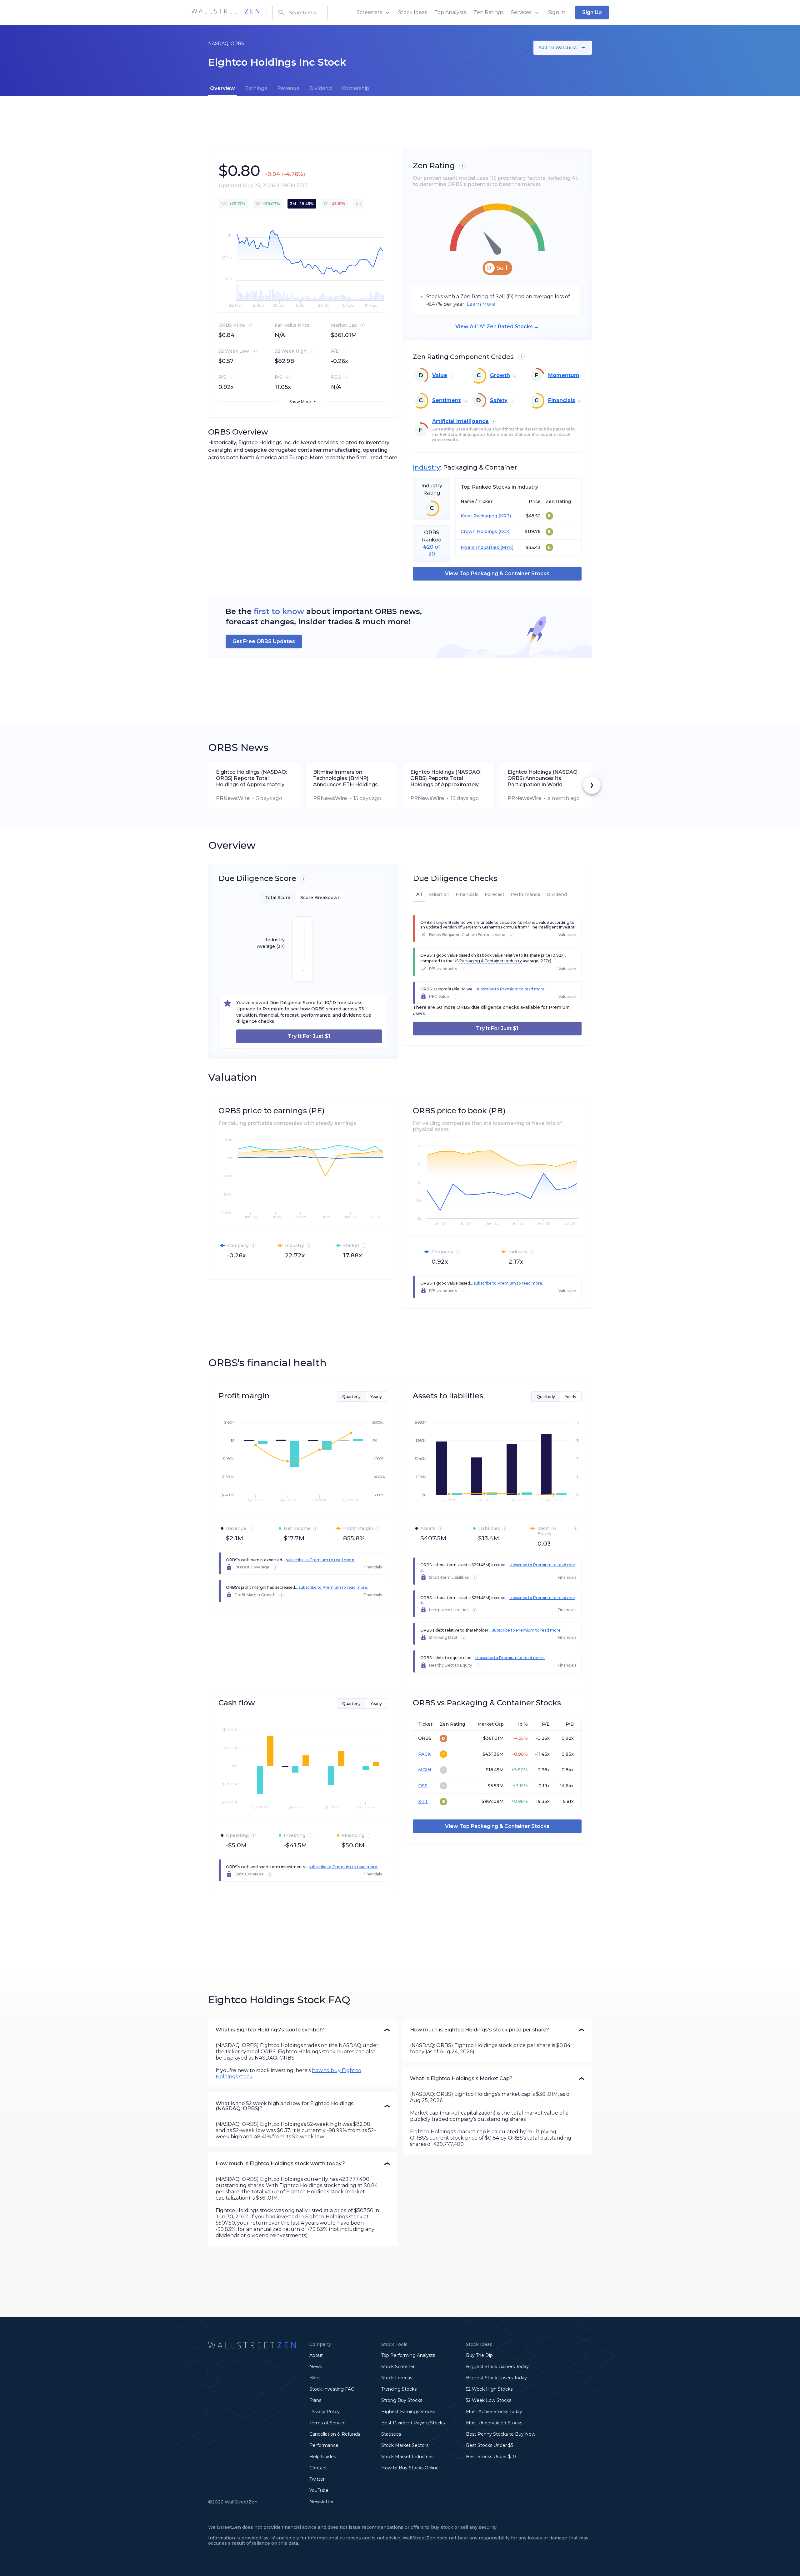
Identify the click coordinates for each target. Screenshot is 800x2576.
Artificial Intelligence (460, 421)
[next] (592, 785)
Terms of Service (327, 2423)
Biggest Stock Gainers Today (497, 2367)
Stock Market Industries (407, 2457)
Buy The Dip (479, 2355)
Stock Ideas (412, 12)
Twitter (317, 2479)
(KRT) (504, 516)
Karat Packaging (479, 516)
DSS (423, 1786)
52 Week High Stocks (489, 2389)
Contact (318, 2468)
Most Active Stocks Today (494, 2412)
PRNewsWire (233, 798)
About (316, 2355)
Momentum (564, 375)
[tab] (222, 88)
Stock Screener (398, 2367)
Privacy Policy (325, 2412)
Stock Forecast (398, 2378)
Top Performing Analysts (408, 2355)
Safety (499, 400)
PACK (424, 1754)
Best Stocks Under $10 (491, 2457)
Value (440, 375)
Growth (500, 375)
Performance (324, 2445)
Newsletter (322, 2502)
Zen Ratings (488, 12)
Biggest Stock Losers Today (496, 2378)
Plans (315, 2400)
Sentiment (446, 400)
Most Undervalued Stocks (494, 2423)
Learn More (481, 304)
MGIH (425, 1770)
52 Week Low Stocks (489, 2400)
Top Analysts (450, 12)
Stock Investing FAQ (332, 2389)
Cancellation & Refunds (335, 2434)
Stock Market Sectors (405, 2445)
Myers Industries (480, 548)
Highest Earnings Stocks (408, 2412)
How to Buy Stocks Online (410, 2468)
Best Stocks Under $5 (490, 2445)
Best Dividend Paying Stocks (413, 2423)
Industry (426, 467)
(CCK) (504, 532)
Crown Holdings (479, 532)
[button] (303, 2030)
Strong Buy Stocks (402, 2400)
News (316, 2367)
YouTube (319, 2490)
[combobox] (300, 13)
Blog (315, 2378)
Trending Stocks (399, 2389)
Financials (562, 400)
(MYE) (506, 548)
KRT (423, 1801)
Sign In (557, 12)
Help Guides (323, 2457)
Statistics (391, 2434)
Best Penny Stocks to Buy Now (501, 2434)
